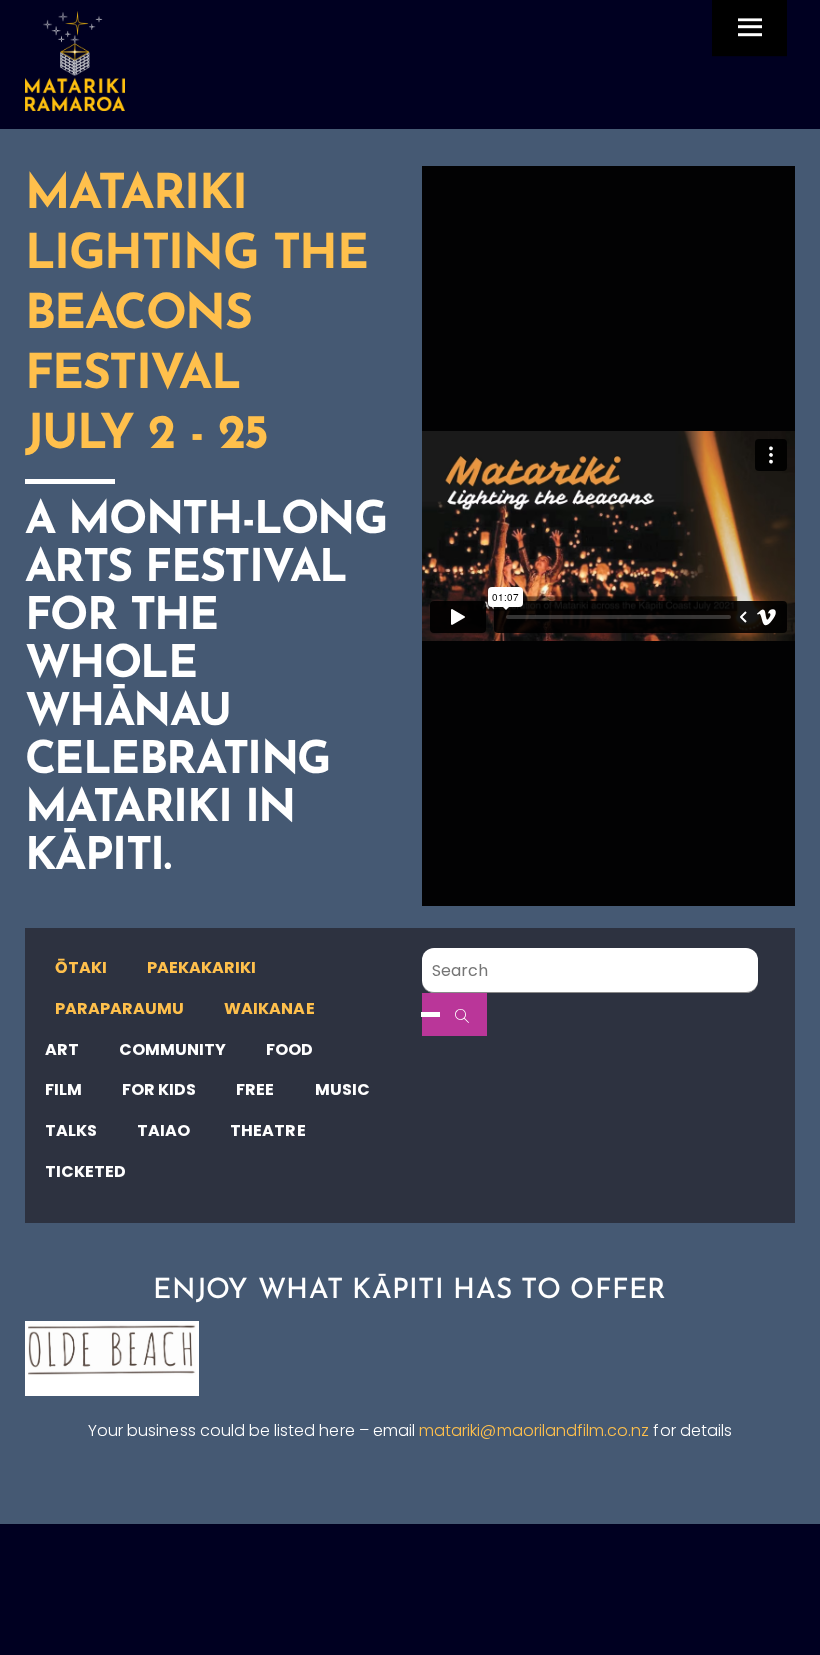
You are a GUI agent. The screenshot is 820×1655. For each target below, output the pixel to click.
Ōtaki (81, 967)
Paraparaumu (120, 1008)
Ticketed (85, 1171)
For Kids (159, 1089)
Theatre (267, 1130)
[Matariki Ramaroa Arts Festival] (75, 102)
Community (172, 1049)
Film (63, 1089)
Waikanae (269, 1008)
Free (255, 1089)
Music (342, 1089)
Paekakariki (202, 967)
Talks (71, 1130)
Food (289, 1049)
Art (62, 1049)
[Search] (454, 1014)
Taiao (163, 1130)
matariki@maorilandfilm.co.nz (534, 1430)
